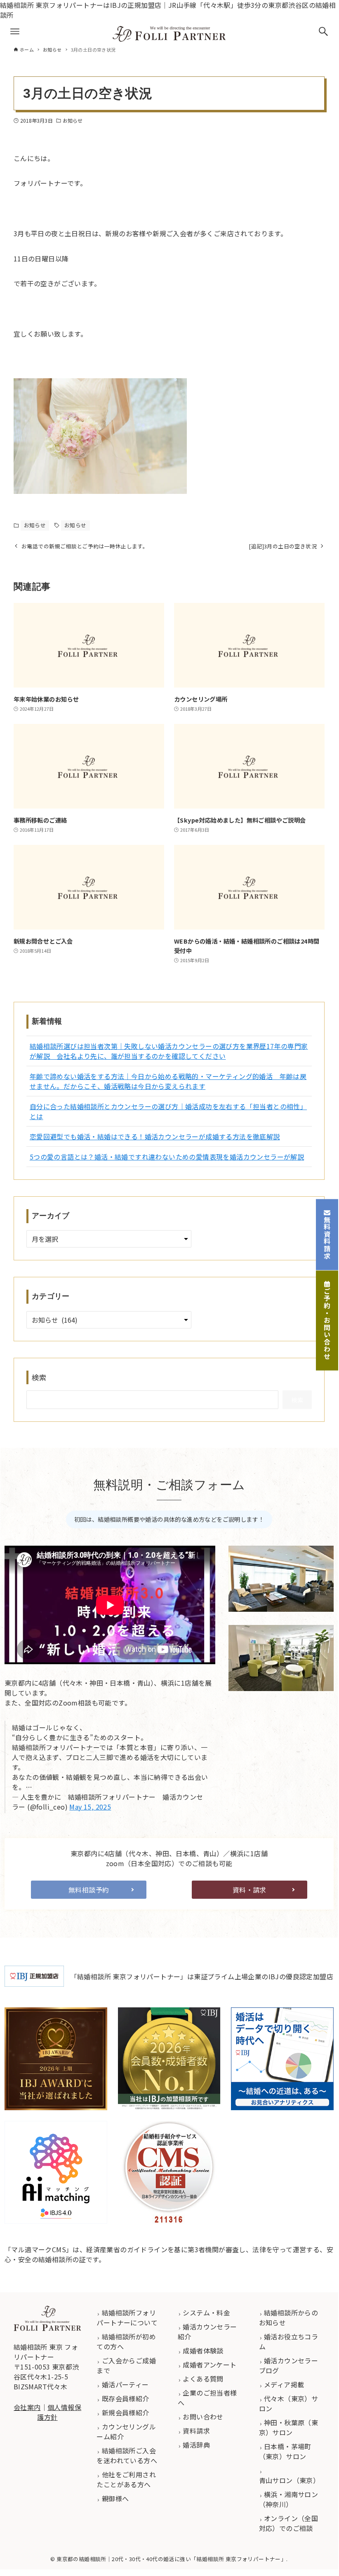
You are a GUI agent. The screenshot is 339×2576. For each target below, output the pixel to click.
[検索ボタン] (323, 31)
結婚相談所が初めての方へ (126, 2341)
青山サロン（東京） (290, 2480)
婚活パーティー (124, 2384)
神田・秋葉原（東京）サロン (289, 2427)
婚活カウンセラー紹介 (207, 2332)
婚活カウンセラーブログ (289, 2365)
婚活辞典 (195, 2445)
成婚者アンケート (209, 2365)
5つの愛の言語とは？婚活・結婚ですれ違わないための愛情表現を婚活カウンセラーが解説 (167, 1157)
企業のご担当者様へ (207, 2398)
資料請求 (195, 2431)
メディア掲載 (283, 2384)
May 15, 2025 (90, 1807)
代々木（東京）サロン (289, 2403)
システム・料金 (206, 2313)
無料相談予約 (89, 1890)
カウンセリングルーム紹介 (126, 2431)
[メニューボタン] (15, 31)
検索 (39, 1377)
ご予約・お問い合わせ (327, 1324)
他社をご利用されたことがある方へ (126, 2479)
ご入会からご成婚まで (126, 2365)
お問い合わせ (202, 2417)
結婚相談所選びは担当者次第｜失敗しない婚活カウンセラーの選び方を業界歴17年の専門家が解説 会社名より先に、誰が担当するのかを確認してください (169, 1051)
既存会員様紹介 (124, 2398)
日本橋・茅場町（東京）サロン (285, 2451)
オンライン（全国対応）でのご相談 (289, 2523)
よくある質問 (202, 2379)
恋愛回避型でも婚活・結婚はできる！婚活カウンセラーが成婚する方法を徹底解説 (155, 1136)
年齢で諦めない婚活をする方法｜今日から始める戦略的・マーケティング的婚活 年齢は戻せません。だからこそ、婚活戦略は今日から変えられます (168, 1081)
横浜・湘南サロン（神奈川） (289, 2499)
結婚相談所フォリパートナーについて (127, 2317)
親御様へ (114, 2498)
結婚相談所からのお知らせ (289, 2317)
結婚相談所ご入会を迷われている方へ (127, 2455)
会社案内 (27, 2407)
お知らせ (73, 120)
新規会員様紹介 (124, 2412)
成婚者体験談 (202, 2351)
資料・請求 (250, 1890)
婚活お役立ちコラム (289, 2341)
